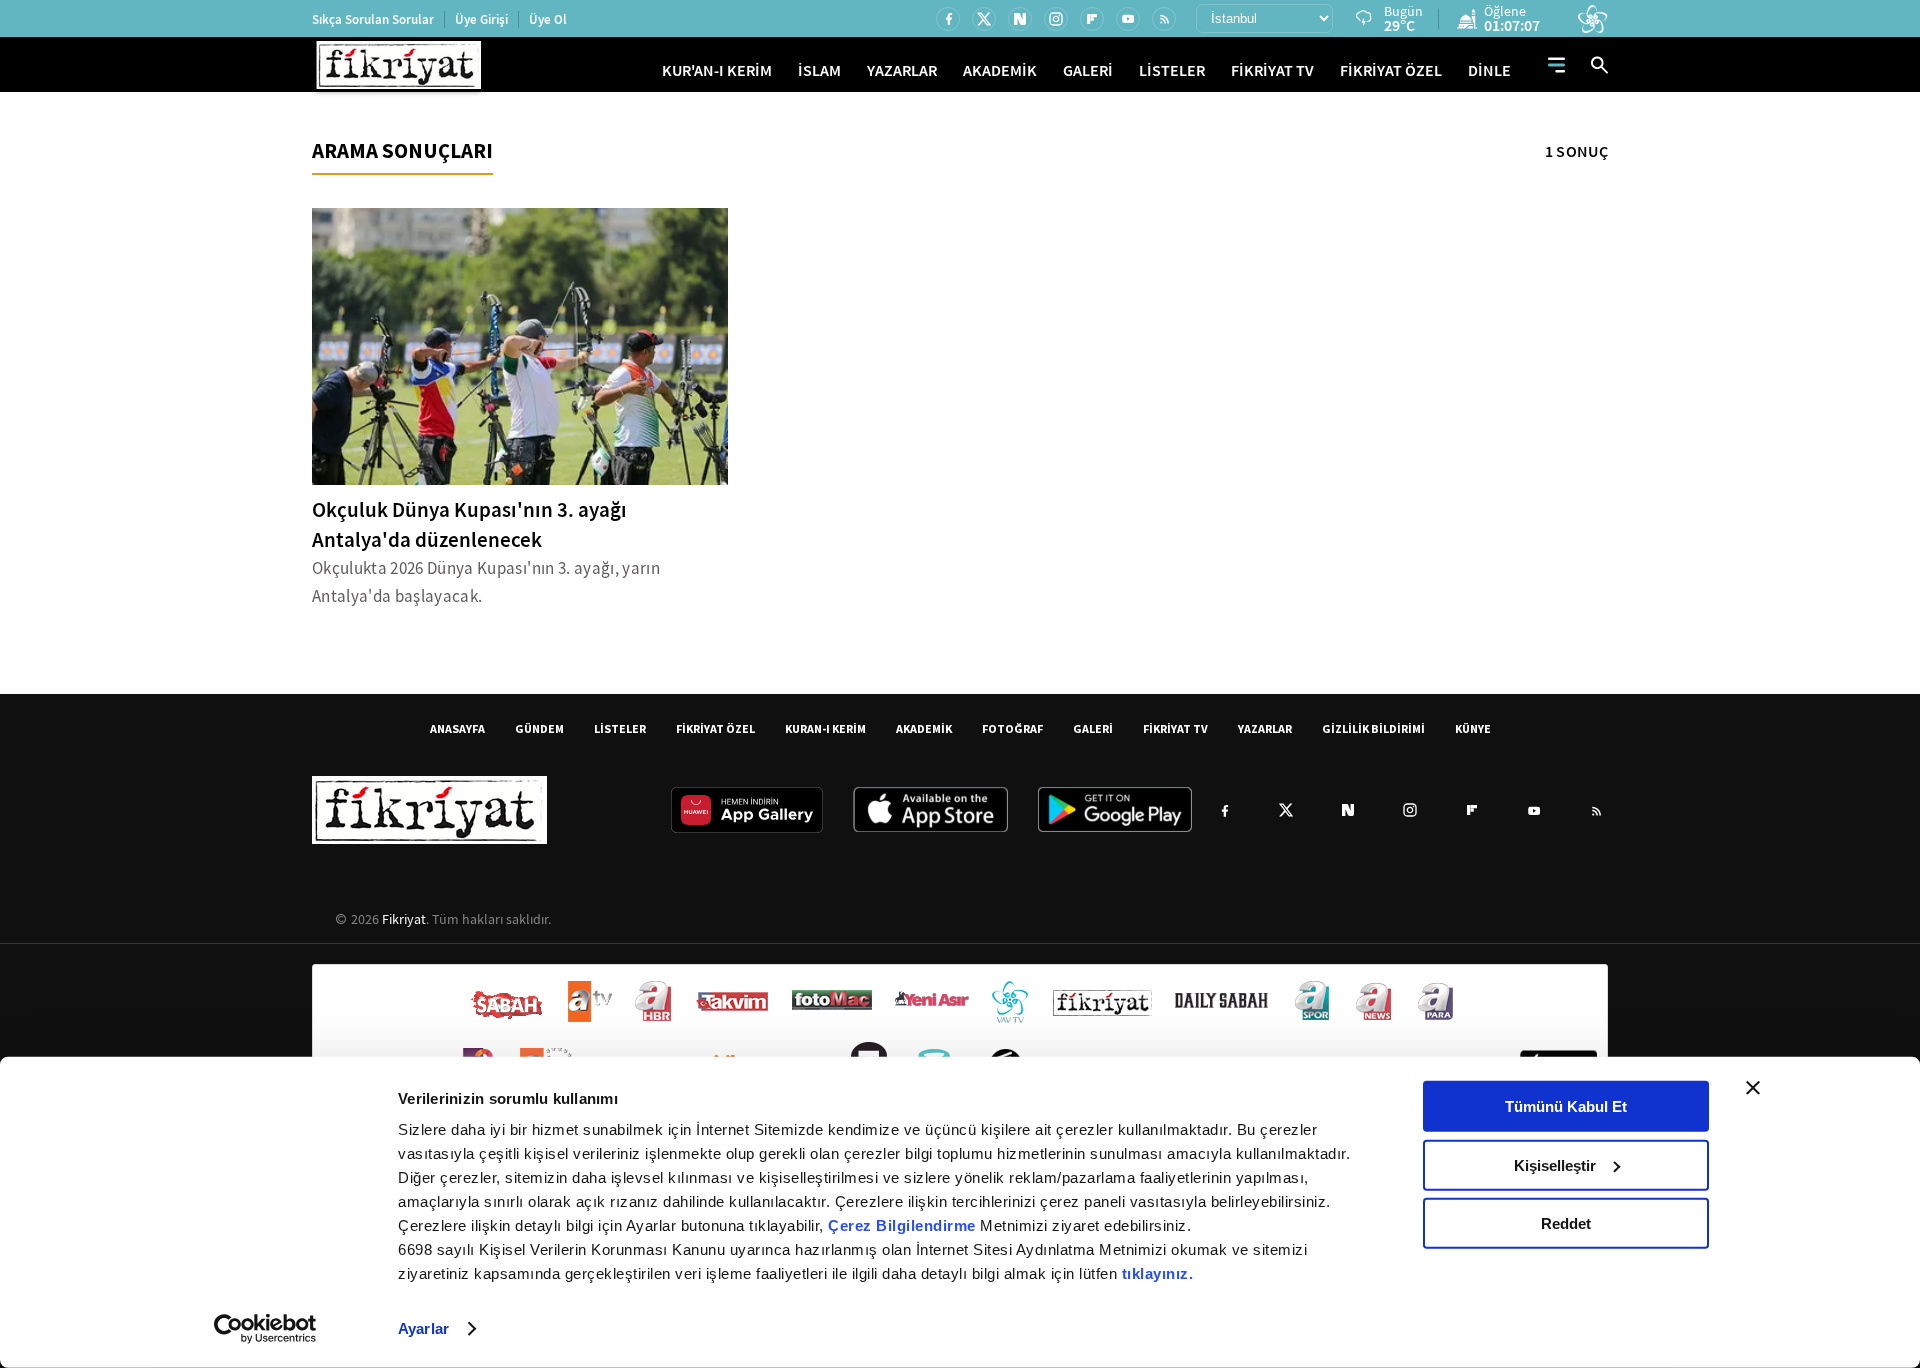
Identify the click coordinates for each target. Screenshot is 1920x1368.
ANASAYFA (457, 728)
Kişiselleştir (1555, 1164)
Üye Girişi (481, 19)
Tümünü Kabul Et (1566, 1106)
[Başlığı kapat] (1753, 1088)
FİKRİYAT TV (1272, 70)
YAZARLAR (902, 70)
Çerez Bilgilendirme (904, 1225)
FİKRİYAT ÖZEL (1391, 70)
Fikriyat (404, 919)
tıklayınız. (1158, 1273)
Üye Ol (548, 19)
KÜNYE (1473, 728)
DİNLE (1489, 70)
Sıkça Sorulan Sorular (373, 19)
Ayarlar (423, 1328)
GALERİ (1088, 70)
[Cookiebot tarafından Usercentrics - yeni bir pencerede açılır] (265, 1329)
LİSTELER (1172, 70)
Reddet (1566, 1223)
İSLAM (819, 70)
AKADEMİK (1000, 70)
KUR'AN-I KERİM (717, 70)
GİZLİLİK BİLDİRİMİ (1373, 728)
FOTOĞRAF (1012, 728)
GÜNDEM (539, 728)
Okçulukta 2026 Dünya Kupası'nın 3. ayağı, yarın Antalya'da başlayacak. (486, 582)
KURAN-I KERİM (825, 728)
